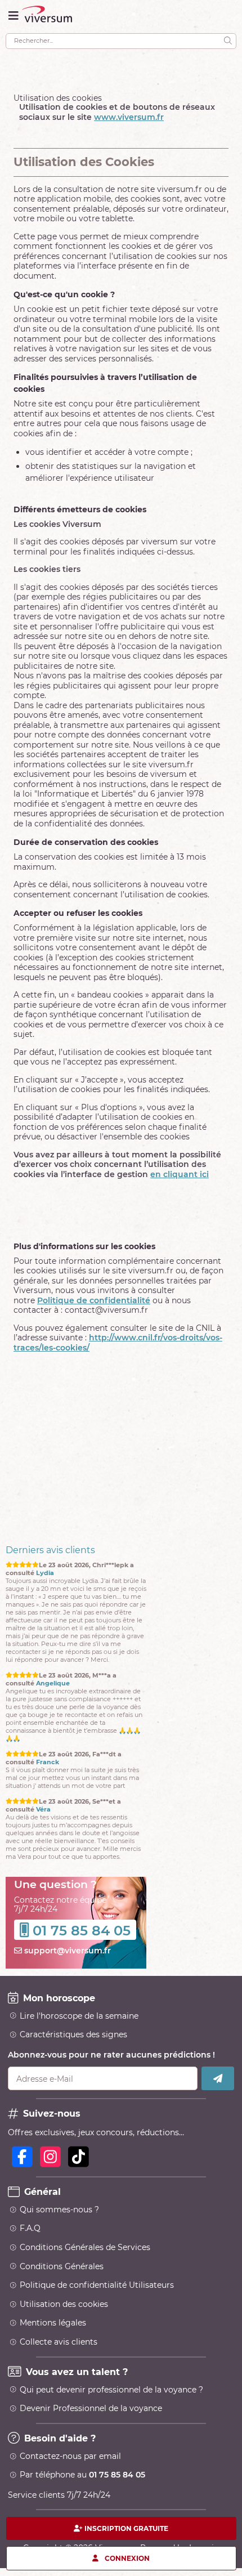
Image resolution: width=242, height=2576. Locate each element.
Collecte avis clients (59, 2342)
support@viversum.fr (66, 1951)
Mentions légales (53, 2323)
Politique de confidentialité (94, 1300)
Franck (48, 1762)
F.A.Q (30, 2228)
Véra (43, 1810)
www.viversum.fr (129, 117)
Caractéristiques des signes (73, 2034)
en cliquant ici (180, 1174)
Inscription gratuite (126, 2528)
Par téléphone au (82, 2475)
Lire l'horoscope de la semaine (79, 2016)
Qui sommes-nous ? (59, 2210)
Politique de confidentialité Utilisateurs (97, 2285)
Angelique (53, 1683)
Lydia (45, 1573)
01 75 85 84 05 (82, 1931)
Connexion (127, 2558)
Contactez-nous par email (70, 2456)
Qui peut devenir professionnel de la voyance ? (111, 2390)
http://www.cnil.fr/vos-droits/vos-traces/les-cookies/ (118, 1343)
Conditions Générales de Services (85, 2247)
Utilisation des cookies (64, 2304)
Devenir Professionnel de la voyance (91, 2408)
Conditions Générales (62, 2266)
